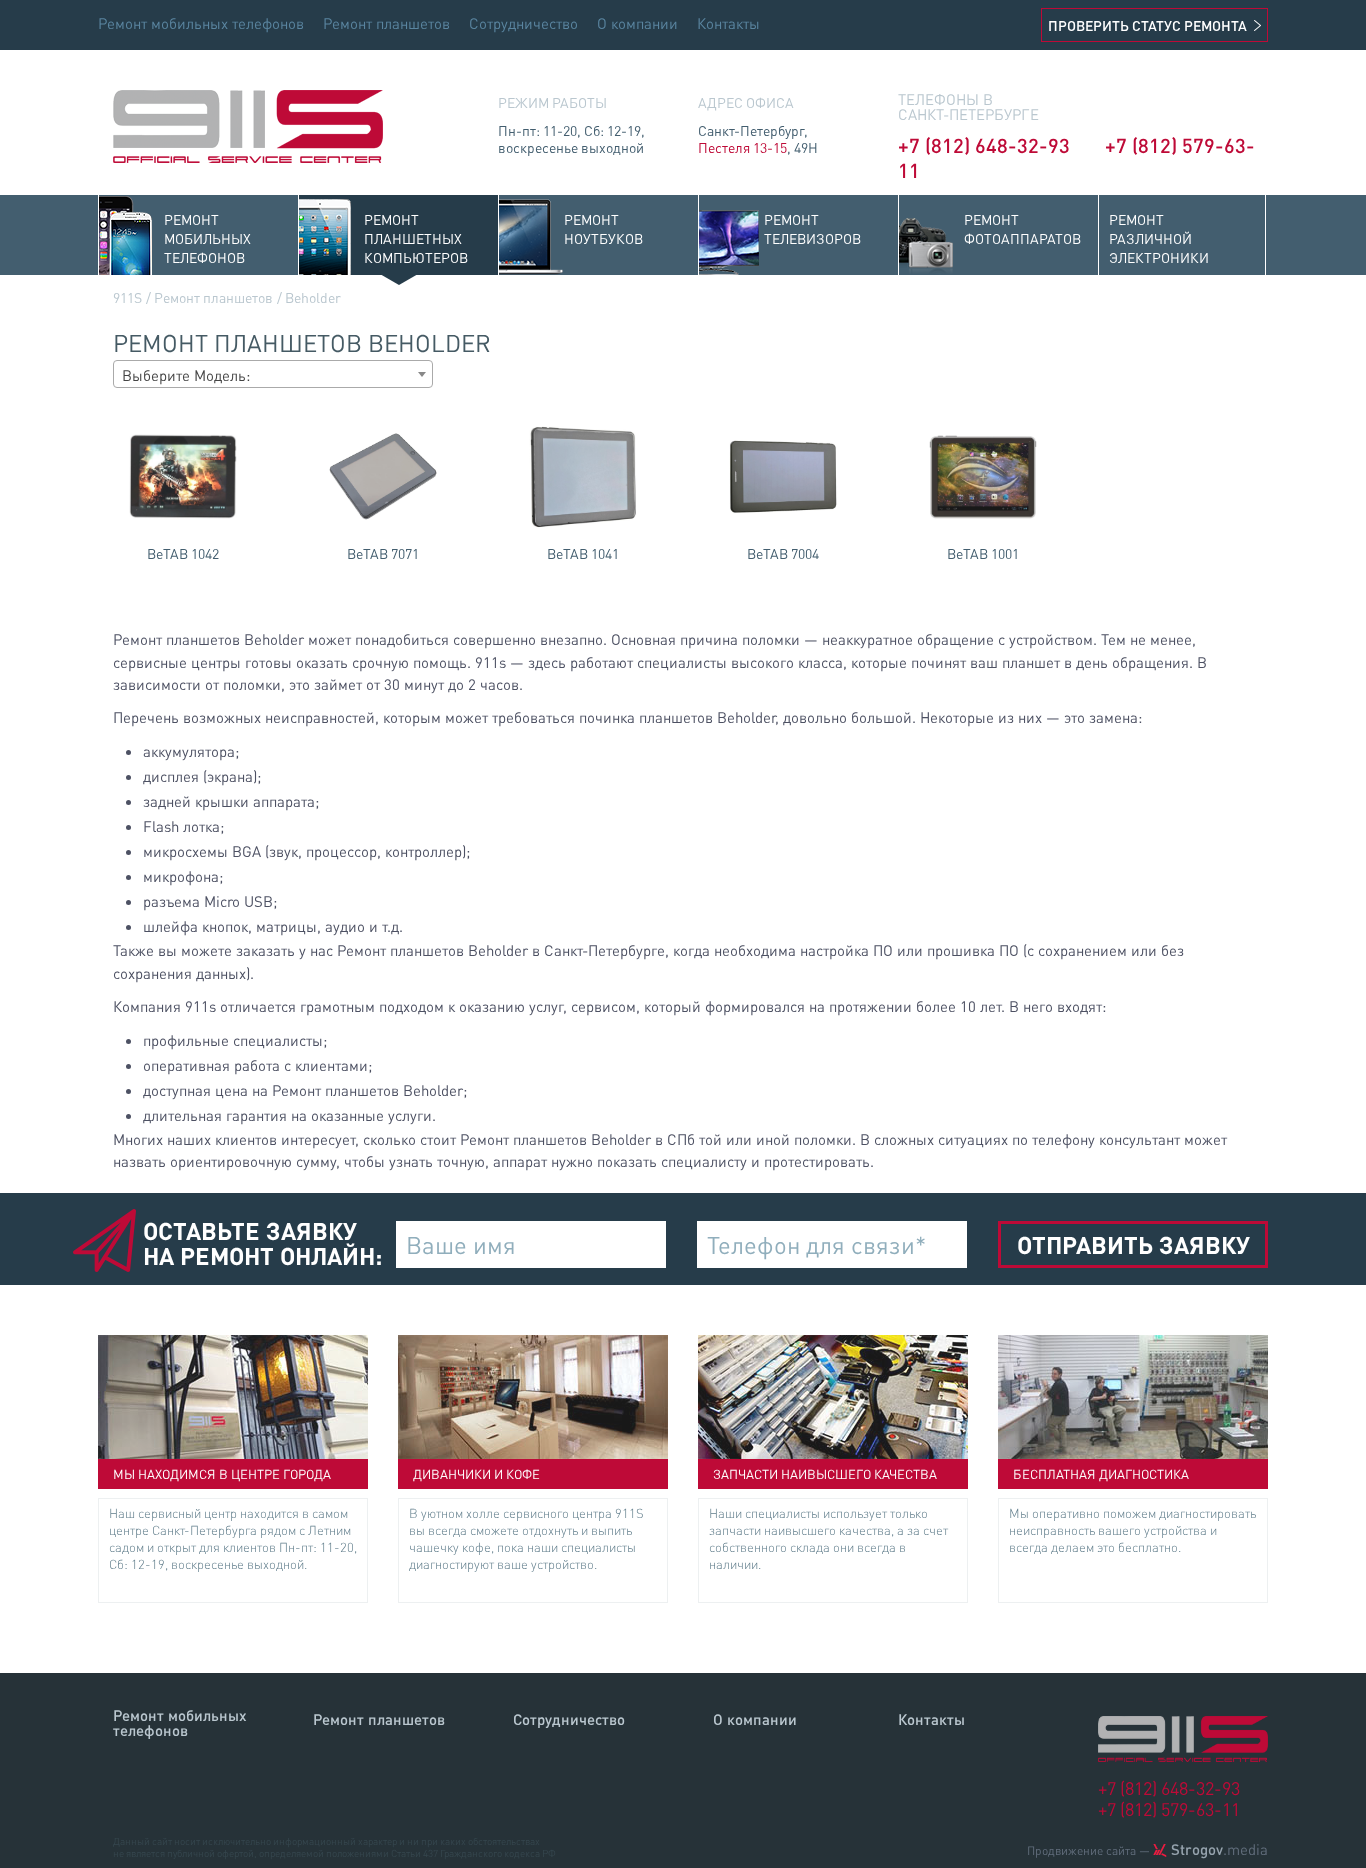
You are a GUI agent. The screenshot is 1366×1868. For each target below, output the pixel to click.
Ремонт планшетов (386, 23)
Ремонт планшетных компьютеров (416, 238)
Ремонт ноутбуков (603, 228)
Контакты (728, 23)
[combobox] (273, 374)
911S (127, 297)
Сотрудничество (523, 23)
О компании (637, 23)
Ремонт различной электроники (1159, 238)
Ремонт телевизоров (812, 228)
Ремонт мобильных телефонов (201, 23)
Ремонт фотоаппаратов (1022, 228)
